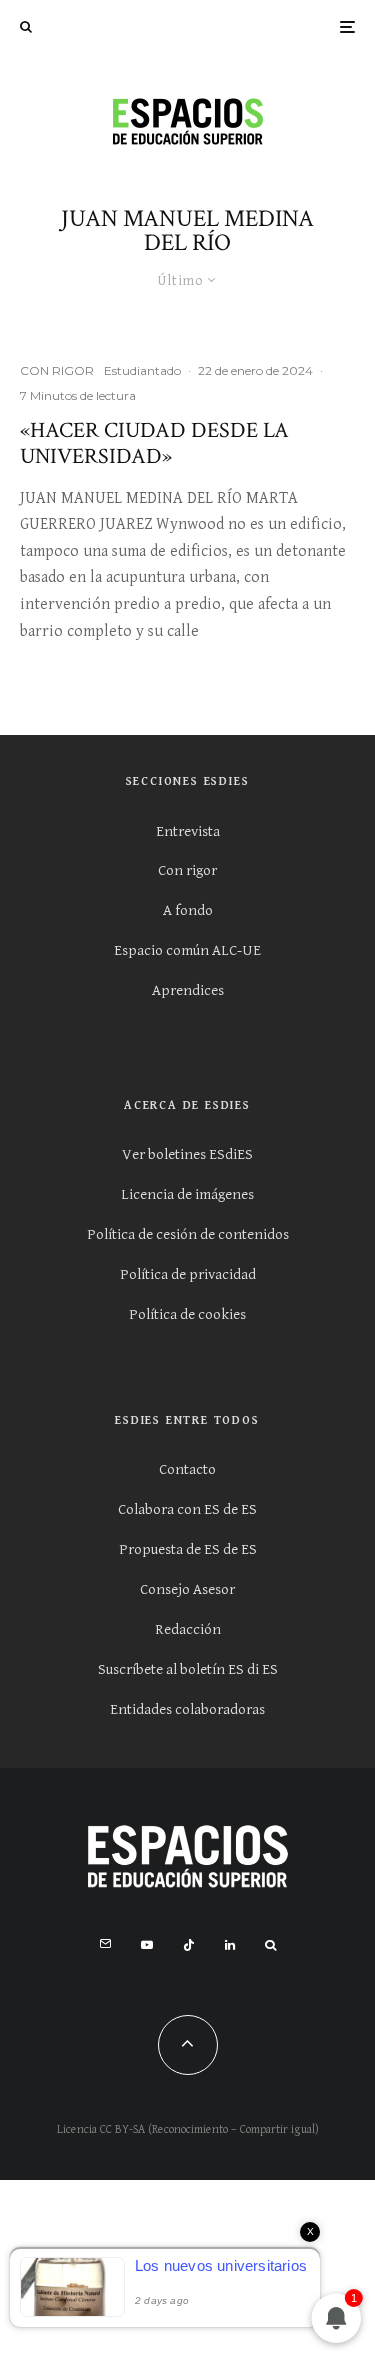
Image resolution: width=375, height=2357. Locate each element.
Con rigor (187, 870)
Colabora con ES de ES (187, 1509)
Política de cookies (187, 1314)
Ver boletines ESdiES (187, 1154)
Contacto (187, 1469)
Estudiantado (142, 370)
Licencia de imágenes (187, 1194)
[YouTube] (147, 1945)
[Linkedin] (230, 1945)
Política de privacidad (188, 1274)
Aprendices (188, 990)
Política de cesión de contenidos (188, 1234)
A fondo (188, 910)
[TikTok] (189, 1945)
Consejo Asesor (187, 1589)
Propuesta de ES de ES (188, 1549)
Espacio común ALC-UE (187, 950)
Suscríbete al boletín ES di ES (188, 1669)
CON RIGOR (57, 370)
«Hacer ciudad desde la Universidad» (154, 444)
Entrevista (188, 831)
